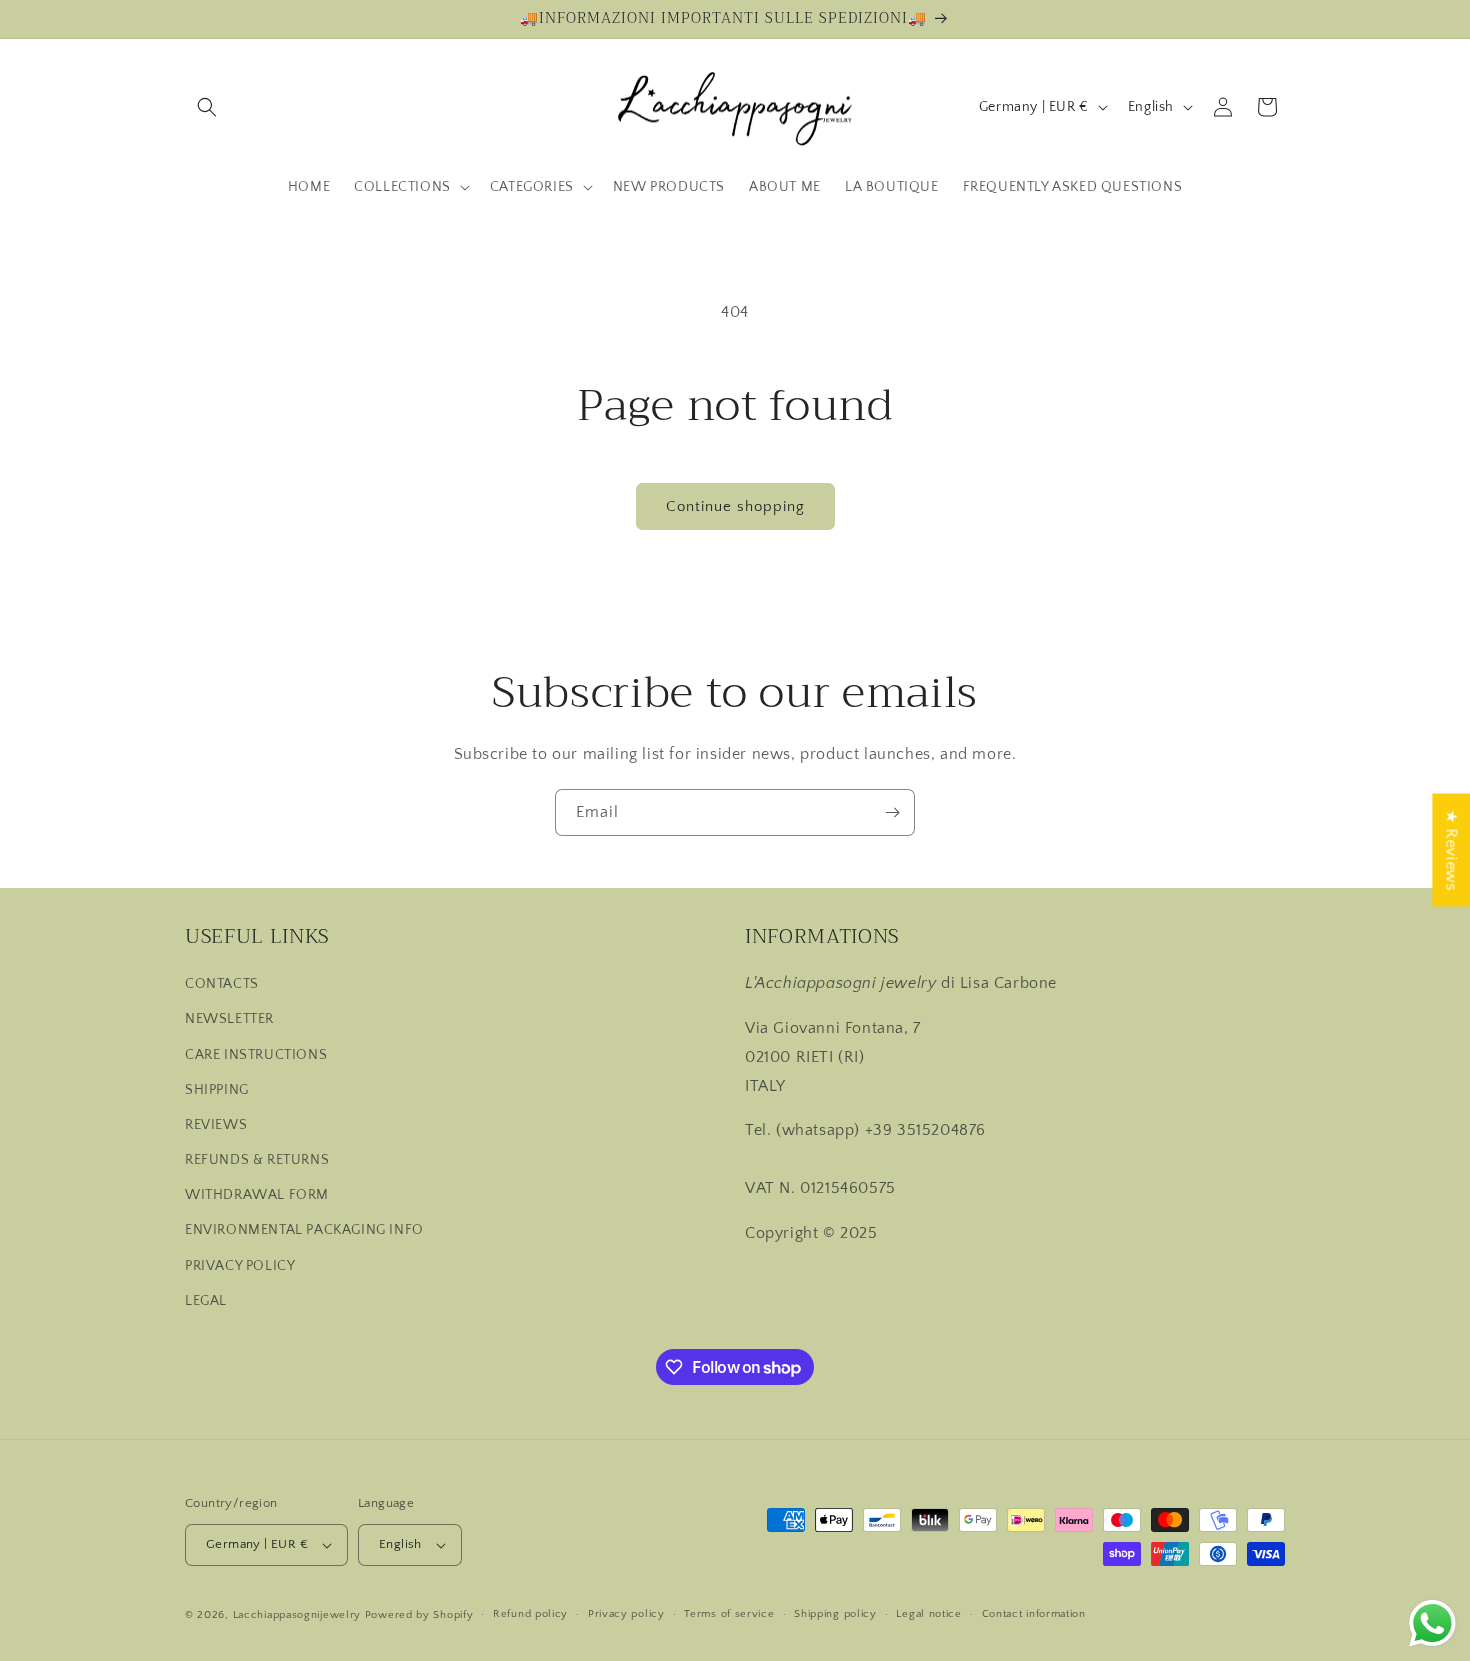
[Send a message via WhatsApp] (1432, 1623)
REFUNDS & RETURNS (257, 1160)
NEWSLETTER (229, 1019)
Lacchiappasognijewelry (297, 1615)
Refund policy (530, 1614)
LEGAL (206, 1301)
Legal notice (928, 1614)
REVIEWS (216, 1125)
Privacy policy (626, 1614)
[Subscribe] (892, 812)
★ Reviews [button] (1451, 849)
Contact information (1034, 1614)
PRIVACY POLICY (240, 1266)
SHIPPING (217, 1090)
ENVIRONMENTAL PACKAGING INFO (304, 1231)
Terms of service (729, 1614)
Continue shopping (735, 506)
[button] (207, 107)
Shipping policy (835, 1614)
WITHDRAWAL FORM (257, 1195)
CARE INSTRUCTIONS (256, 1055)
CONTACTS (222, 984)
